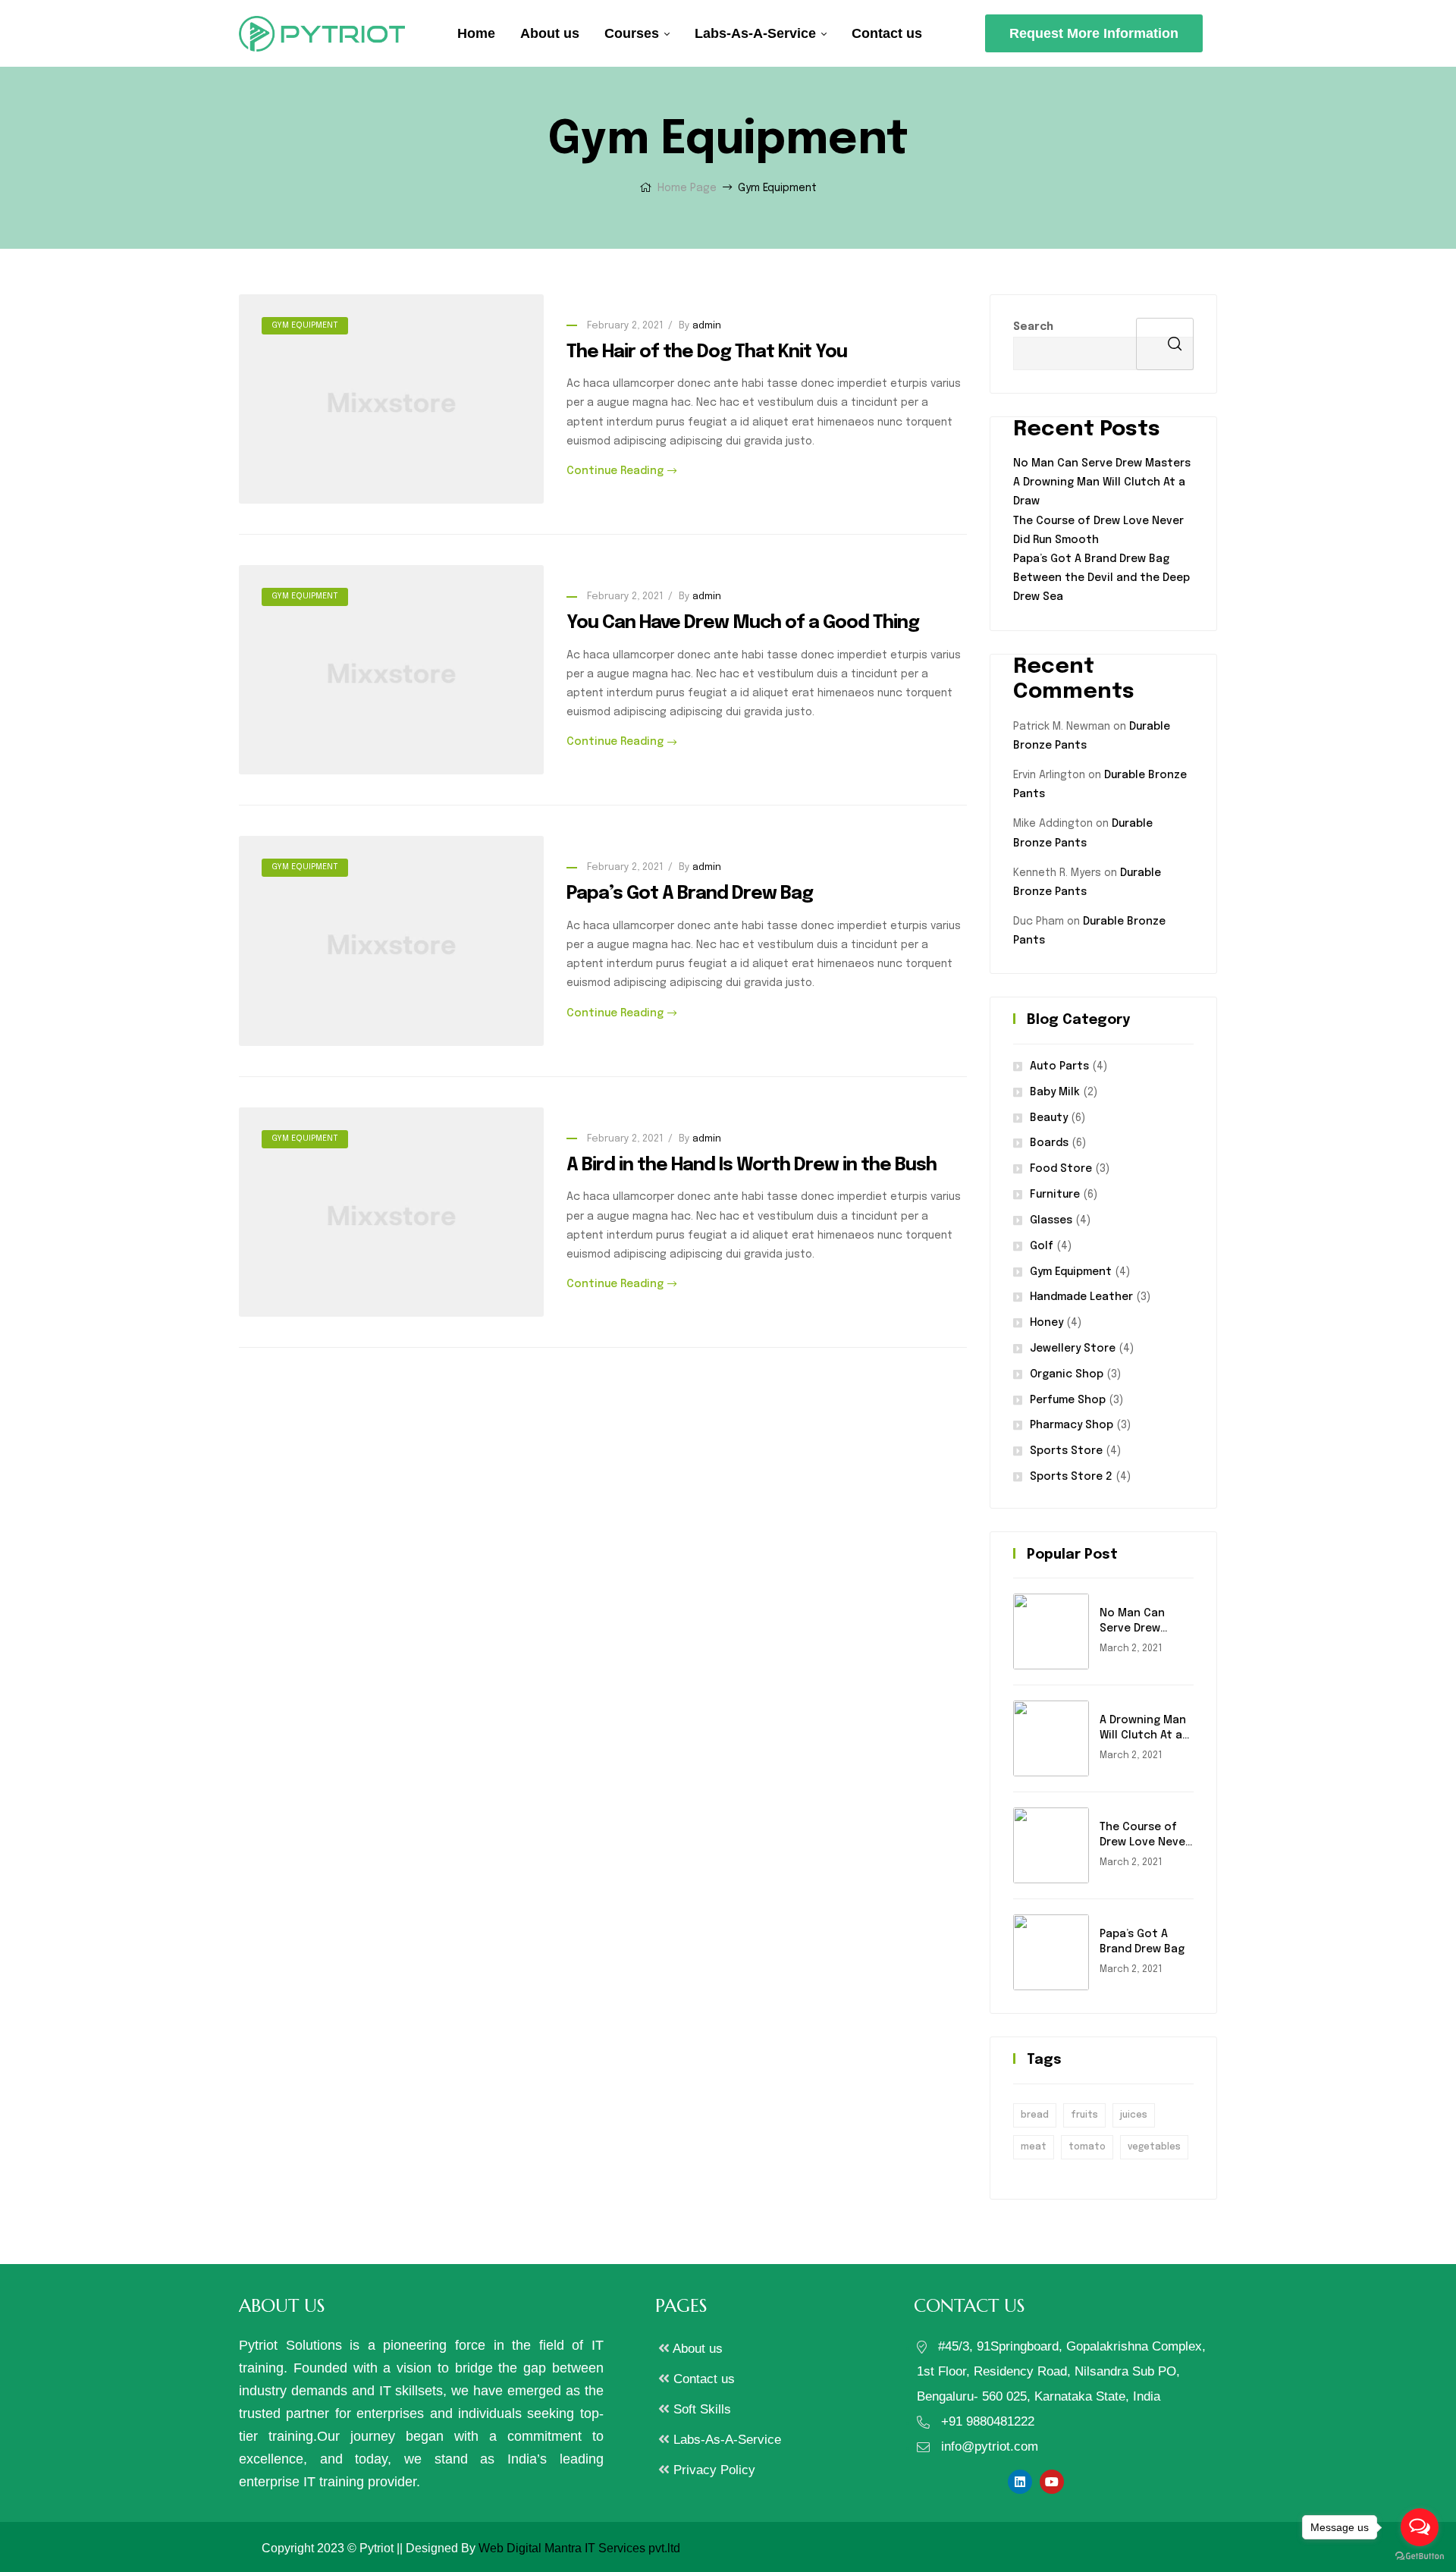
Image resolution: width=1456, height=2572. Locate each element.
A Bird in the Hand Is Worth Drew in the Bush (752, 1165)
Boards (1049, 1143)
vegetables (1154, 2147)
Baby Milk (1055, 1092)
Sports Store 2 (1071, 1477)
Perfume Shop (1068, 1400)
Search (1033, 327)
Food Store (1061, 1169)
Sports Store (1066, 1451)
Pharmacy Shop (1072, 1425)
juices (1134, 2115)
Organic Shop (1067, 1374)
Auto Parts (1059, 1066)
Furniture (1055, 1195)
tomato (1087, 2147)
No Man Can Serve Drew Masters (1102, 463)
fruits (1084, 2115)
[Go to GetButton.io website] (1420, 2556)
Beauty (1049, 1118)
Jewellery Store (1073, 1349)
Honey (1046, 1323)
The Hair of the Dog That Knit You (707, 352)
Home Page (687, 188)
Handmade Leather (1081, 1297)
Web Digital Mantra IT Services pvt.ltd (579, 2548)
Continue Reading (615, 471)
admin (707, 326)
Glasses (1051, 1220)
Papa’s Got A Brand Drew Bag (690, 894)
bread (1035, 2115)
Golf (1042, 1246)
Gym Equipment (305, 325)
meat (1034, 2147)
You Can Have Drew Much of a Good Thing (743, 623)
